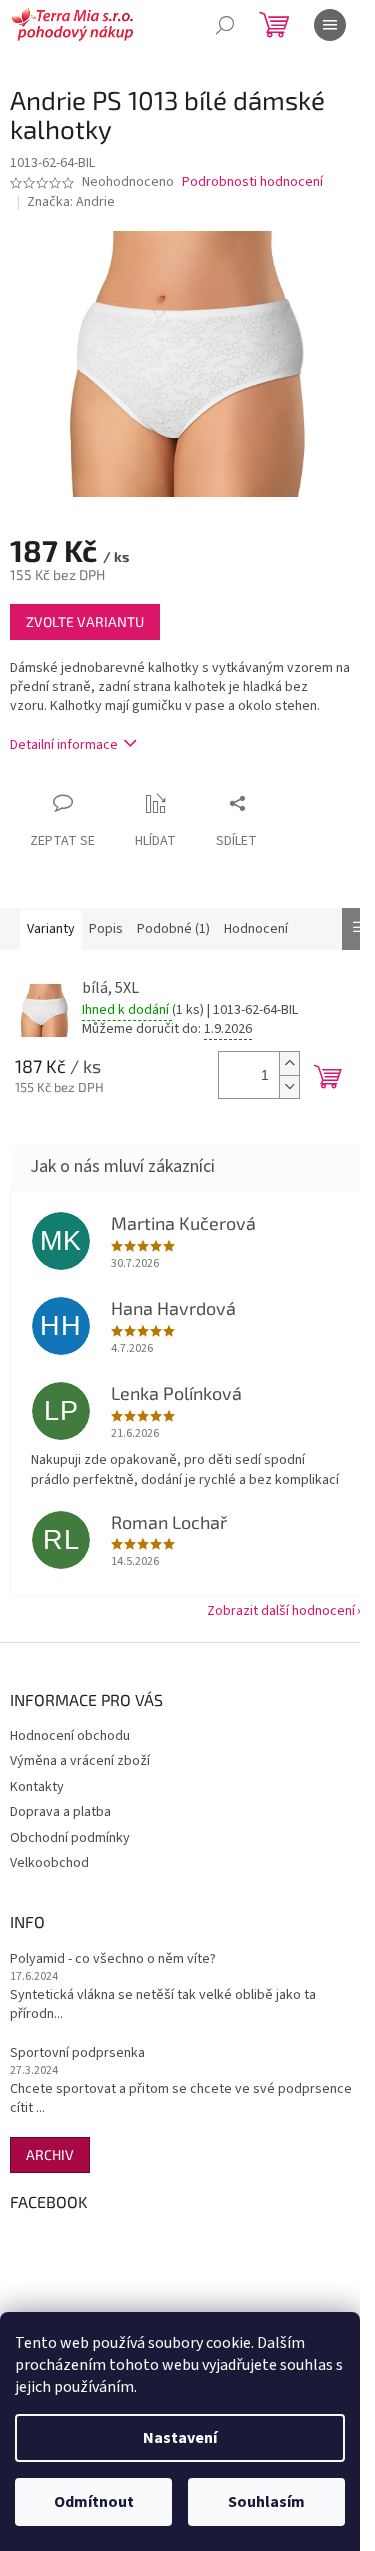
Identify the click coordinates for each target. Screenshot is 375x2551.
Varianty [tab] (51, 929)
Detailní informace (64, 745)
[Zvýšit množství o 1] (289, 1063)
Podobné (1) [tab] (173, 929)
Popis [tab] (106, 929)
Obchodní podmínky (70, 1838)
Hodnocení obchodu (70, 1736)
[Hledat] (225, 25)
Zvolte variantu (85, 621)
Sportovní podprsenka (77, 2053)
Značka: (71, 202)
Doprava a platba (60, 1812)
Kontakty (37, 1787)
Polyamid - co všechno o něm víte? (113, 1959)
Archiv (50, 2154)
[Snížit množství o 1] (289, 1086)
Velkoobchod (49, 1863)
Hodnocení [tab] (256, 929)
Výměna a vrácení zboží (80, 1761)
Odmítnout (94, 2502)
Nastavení (180, 2438)
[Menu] (330, 25)
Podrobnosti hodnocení (252, 182)
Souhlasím (266, 2502)
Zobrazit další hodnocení (281, 1611)
